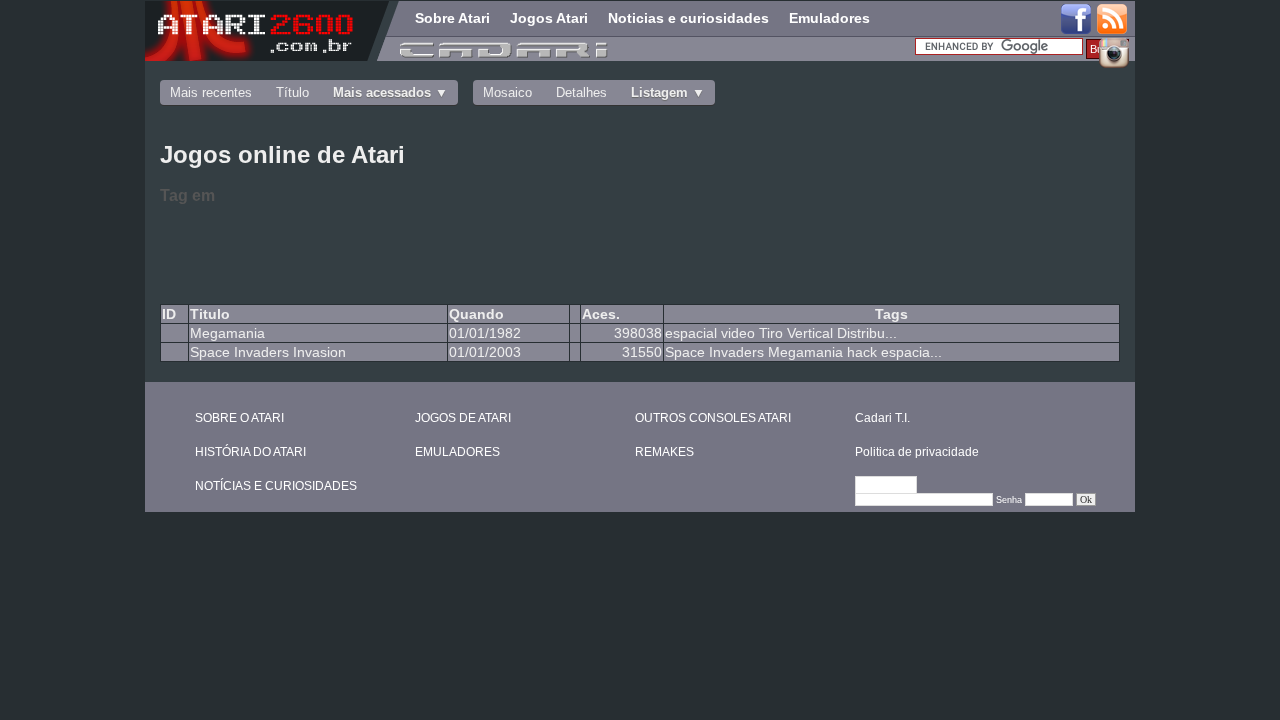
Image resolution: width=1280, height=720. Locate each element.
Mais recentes (211, 92)
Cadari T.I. (882, 418)
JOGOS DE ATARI (463, 418)
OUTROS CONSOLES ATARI (713, 418)
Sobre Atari (452, 18)
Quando (476, 314)
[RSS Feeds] (1113, 20)
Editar (895, 486)
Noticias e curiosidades (688, 18)
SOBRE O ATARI (239, 418)
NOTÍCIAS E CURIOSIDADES (276, 486)
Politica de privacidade (917, 452)
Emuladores (829, 18)
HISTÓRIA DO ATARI (250, 452)
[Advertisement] (480, 251)
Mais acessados (382, 92)
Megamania (227, 333)
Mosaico (507, 92)
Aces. (601, 314)
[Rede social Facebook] (1076, 20)
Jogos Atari (549, 18)
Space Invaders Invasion (268, 352)
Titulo (210, 314)
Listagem (659, 92)
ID (169, 314)
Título (292, 92)
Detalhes (581, 92)
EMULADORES (457, 452)
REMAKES (664, 452)
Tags (891, 314)
